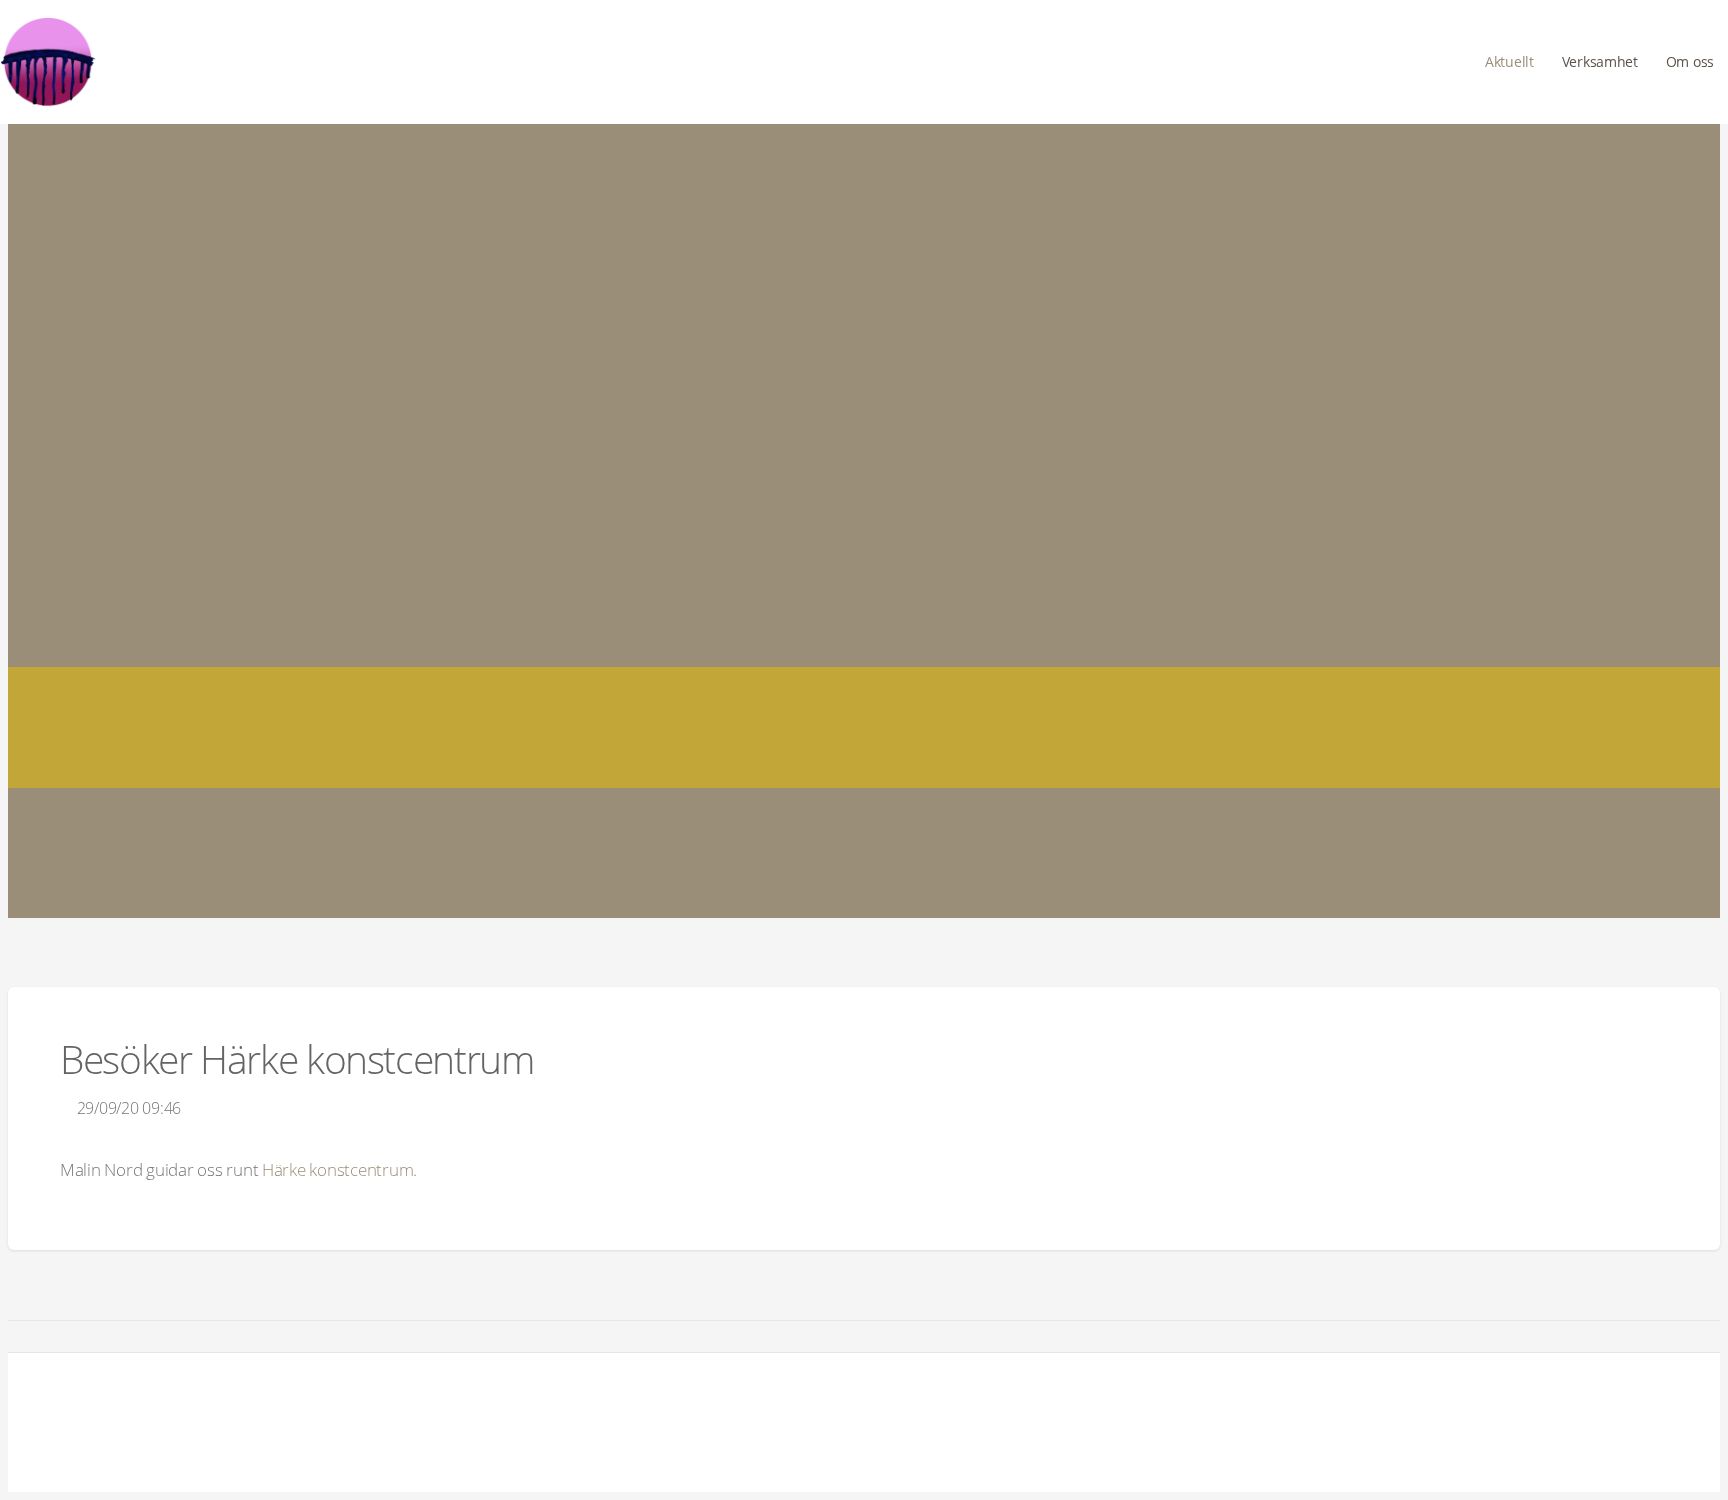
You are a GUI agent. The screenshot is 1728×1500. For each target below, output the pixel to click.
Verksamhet (1600, 61)
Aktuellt (1509, 61)
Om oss (1690, 61)
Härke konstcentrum (337, 1169)
